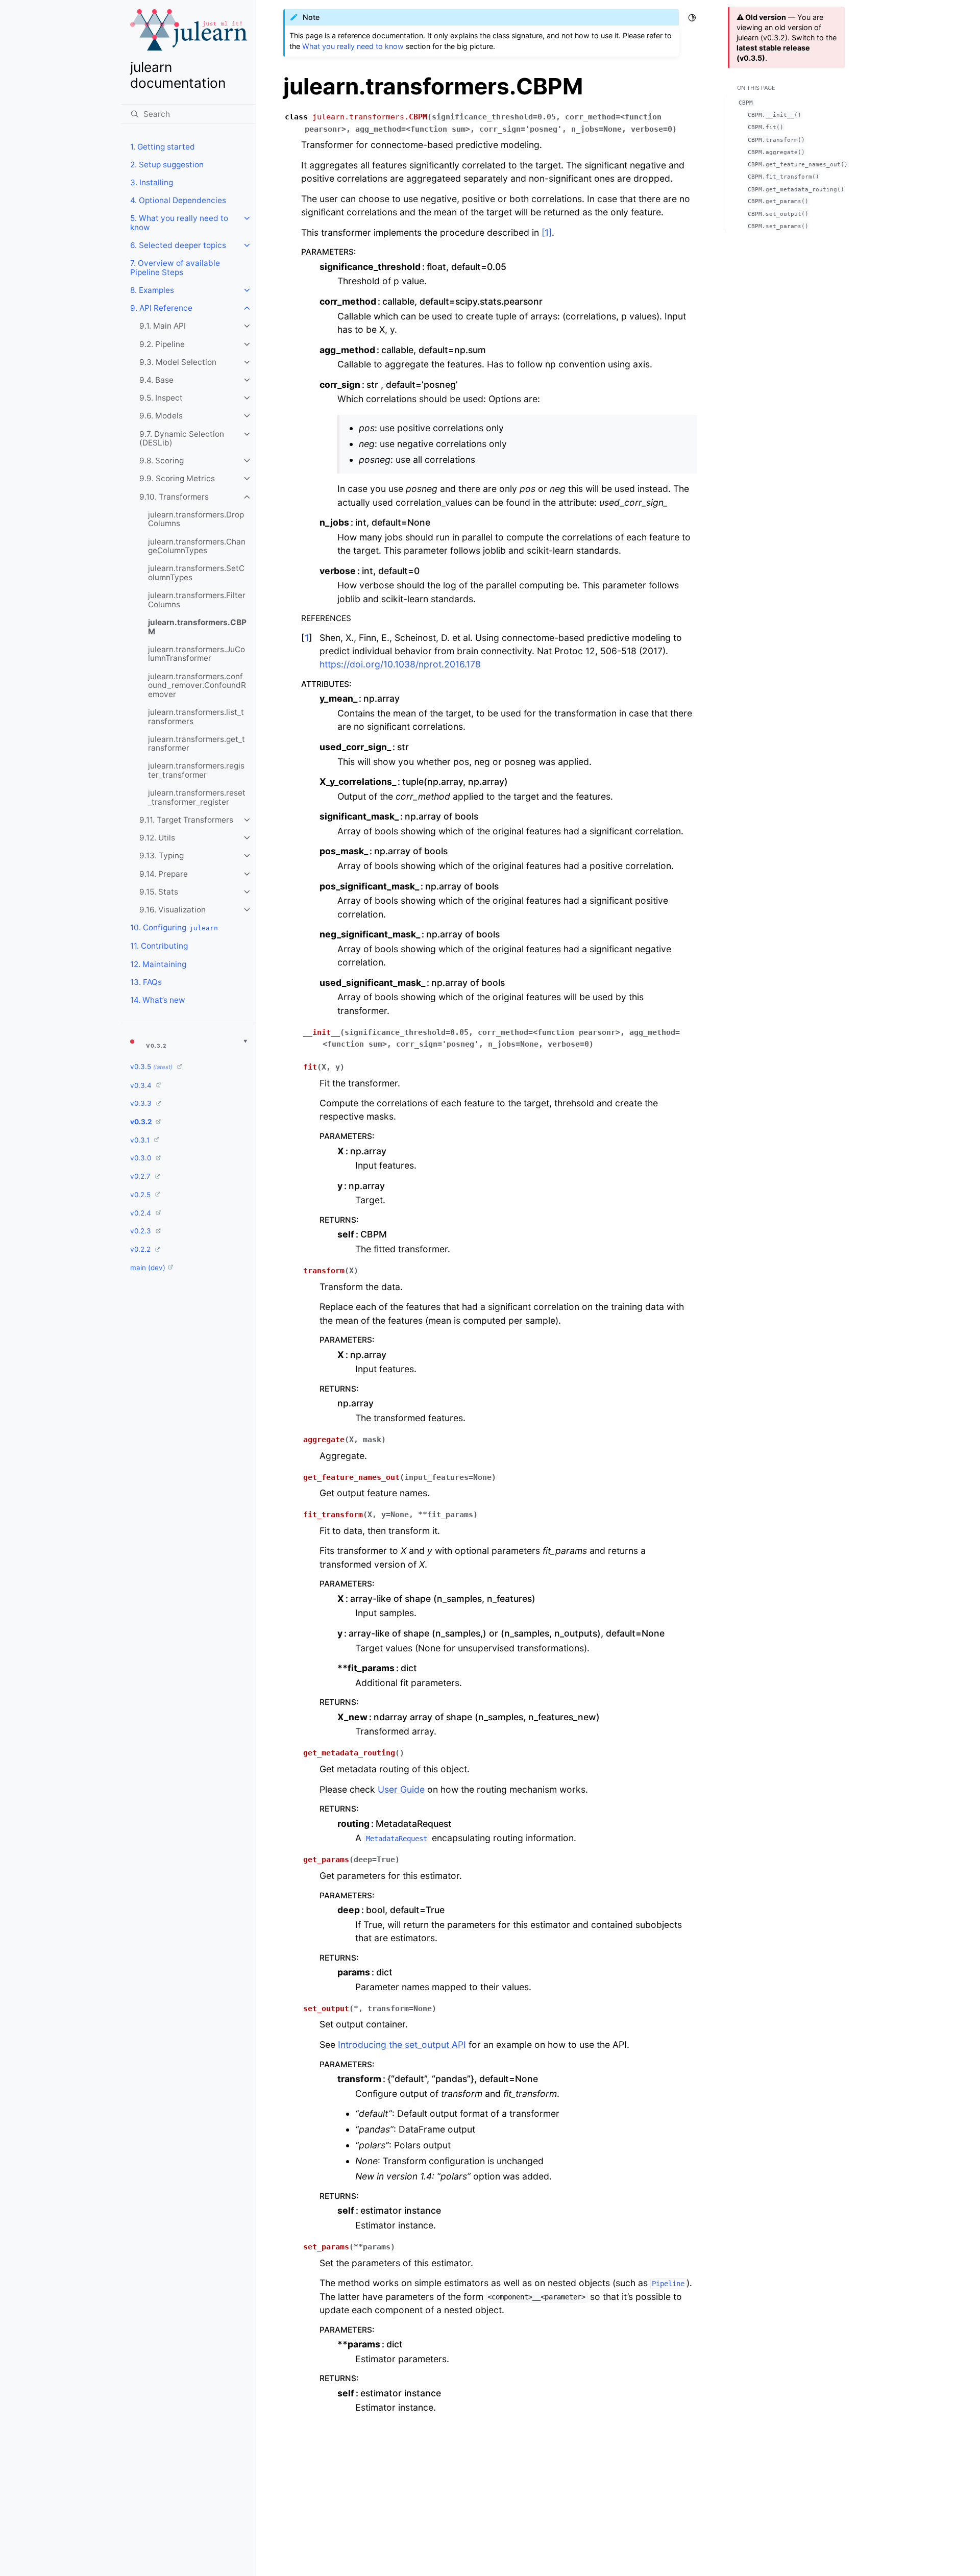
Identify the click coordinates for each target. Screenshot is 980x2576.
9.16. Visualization (173, 910)
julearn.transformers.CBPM (197, 627)
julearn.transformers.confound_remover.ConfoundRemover (197, 685)
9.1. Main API (163, 326)
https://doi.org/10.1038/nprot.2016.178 (400, 664)
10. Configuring (174, 927)
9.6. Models (161, 416)
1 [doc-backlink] (307, 638)
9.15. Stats (159, 892)
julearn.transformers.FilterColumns (197, 600)
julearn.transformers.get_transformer (197, 744)
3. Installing (152, 182)
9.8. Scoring (162, 461)
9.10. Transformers (174, 497)
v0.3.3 (142, 1103)
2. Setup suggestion (167, 165)
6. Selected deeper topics (178, 245)
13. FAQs (146, 982)
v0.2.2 (141, 1249)
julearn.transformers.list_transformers (196, 717)
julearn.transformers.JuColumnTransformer (197, 654)
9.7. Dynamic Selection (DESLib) (182, 439)
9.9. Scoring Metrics (177, 478)
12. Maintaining (158, 964)
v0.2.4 (142, 1213)
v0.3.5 (151, 1067)
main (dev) (148, 1268)
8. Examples (152, 290)
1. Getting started (163, 147)
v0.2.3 (142, 1231)
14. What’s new (158, 1000)
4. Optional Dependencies (178, 200)
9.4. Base (156, 380)
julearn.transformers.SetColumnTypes (196, 573)
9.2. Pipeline (162, 344)
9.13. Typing (162, 856)
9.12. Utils (157, 838)
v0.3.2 (142, 1122)
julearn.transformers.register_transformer (196, 770)
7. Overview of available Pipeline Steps (175, 268)
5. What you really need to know (179, 223)
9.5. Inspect (161, 398)
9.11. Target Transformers (186, 820)
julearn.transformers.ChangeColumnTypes (197, 546)
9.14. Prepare (164, 874)
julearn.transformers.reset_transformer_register (197, 797)
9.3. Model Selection (178, 362)
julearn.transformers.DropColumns (196, 519)
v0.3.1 (141, 1140)
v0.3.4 (142, 1085)
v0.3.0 (142, 1158)
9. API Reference (161, 308)
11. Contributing (159, 946)
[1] (547, 232)
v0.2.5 (141, 1195)
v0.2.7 (141, 1176)
